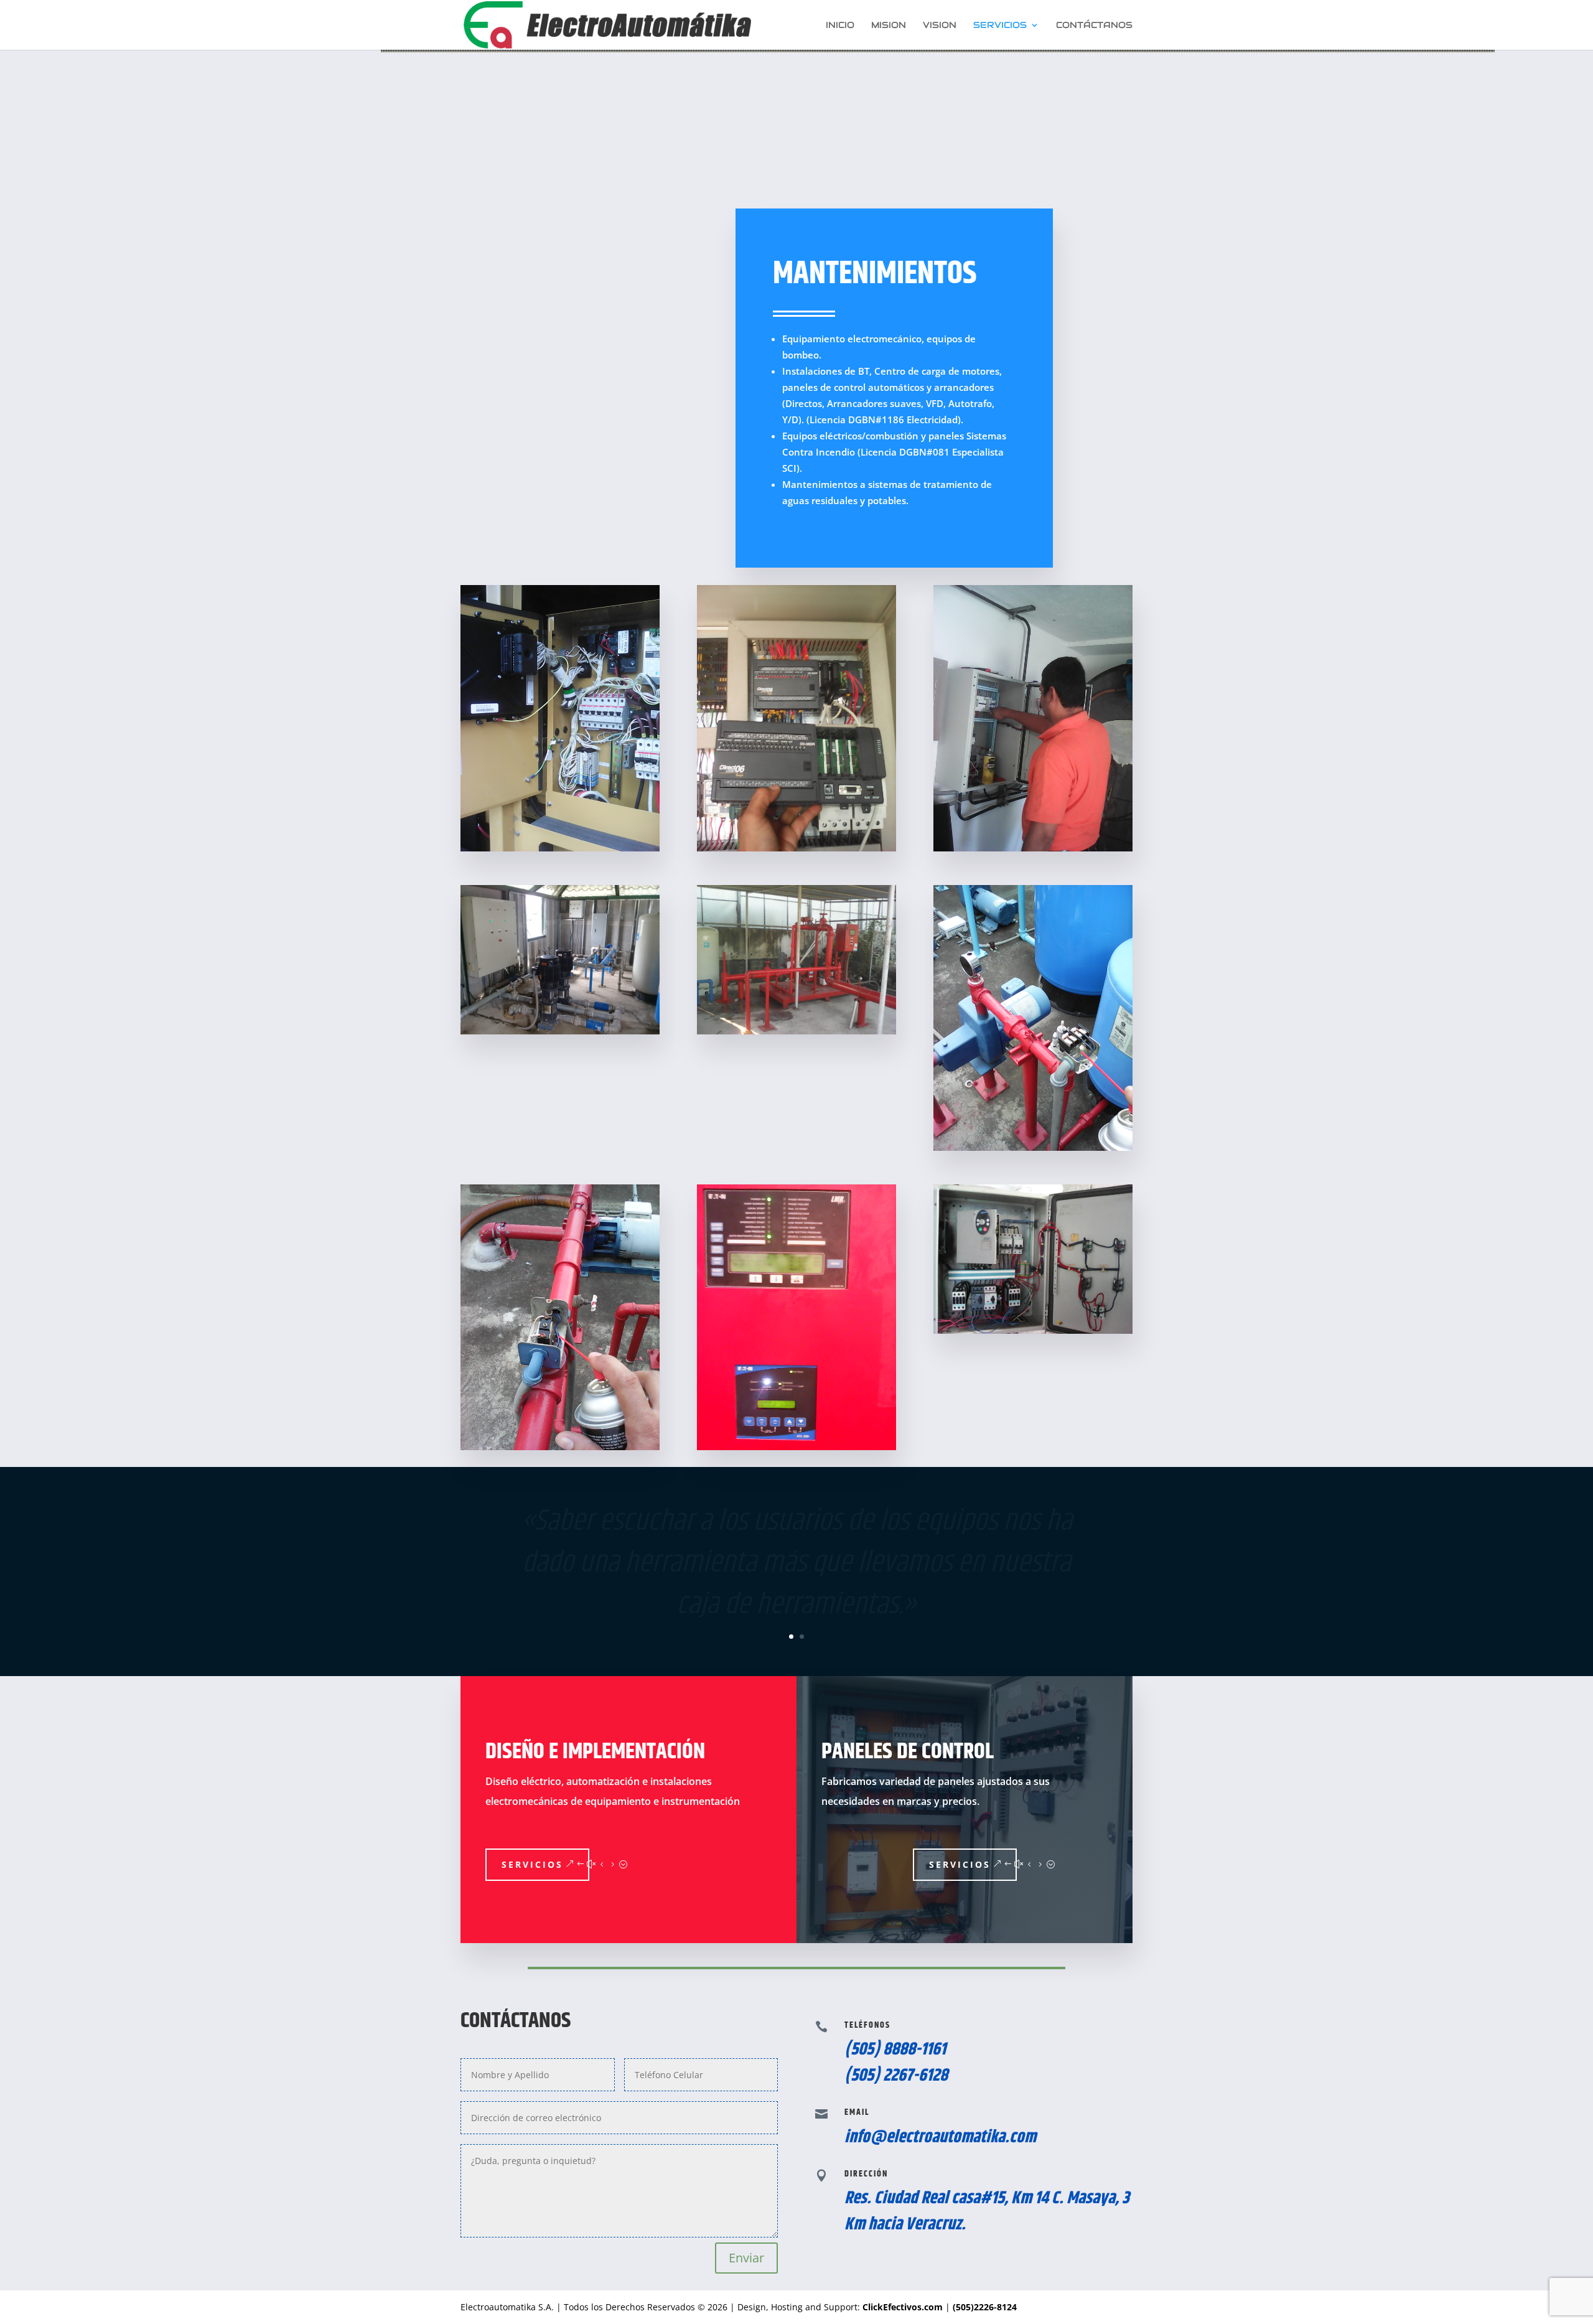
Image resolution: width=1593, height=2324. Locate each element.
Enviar (746, 2258)
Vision (940, 26)
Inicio (840, 26)
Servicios (1000, 26)
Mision (889, 26)
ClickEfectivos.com (904, 2307)
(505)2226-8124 (985, 2307)
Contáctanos (1094, 26)
